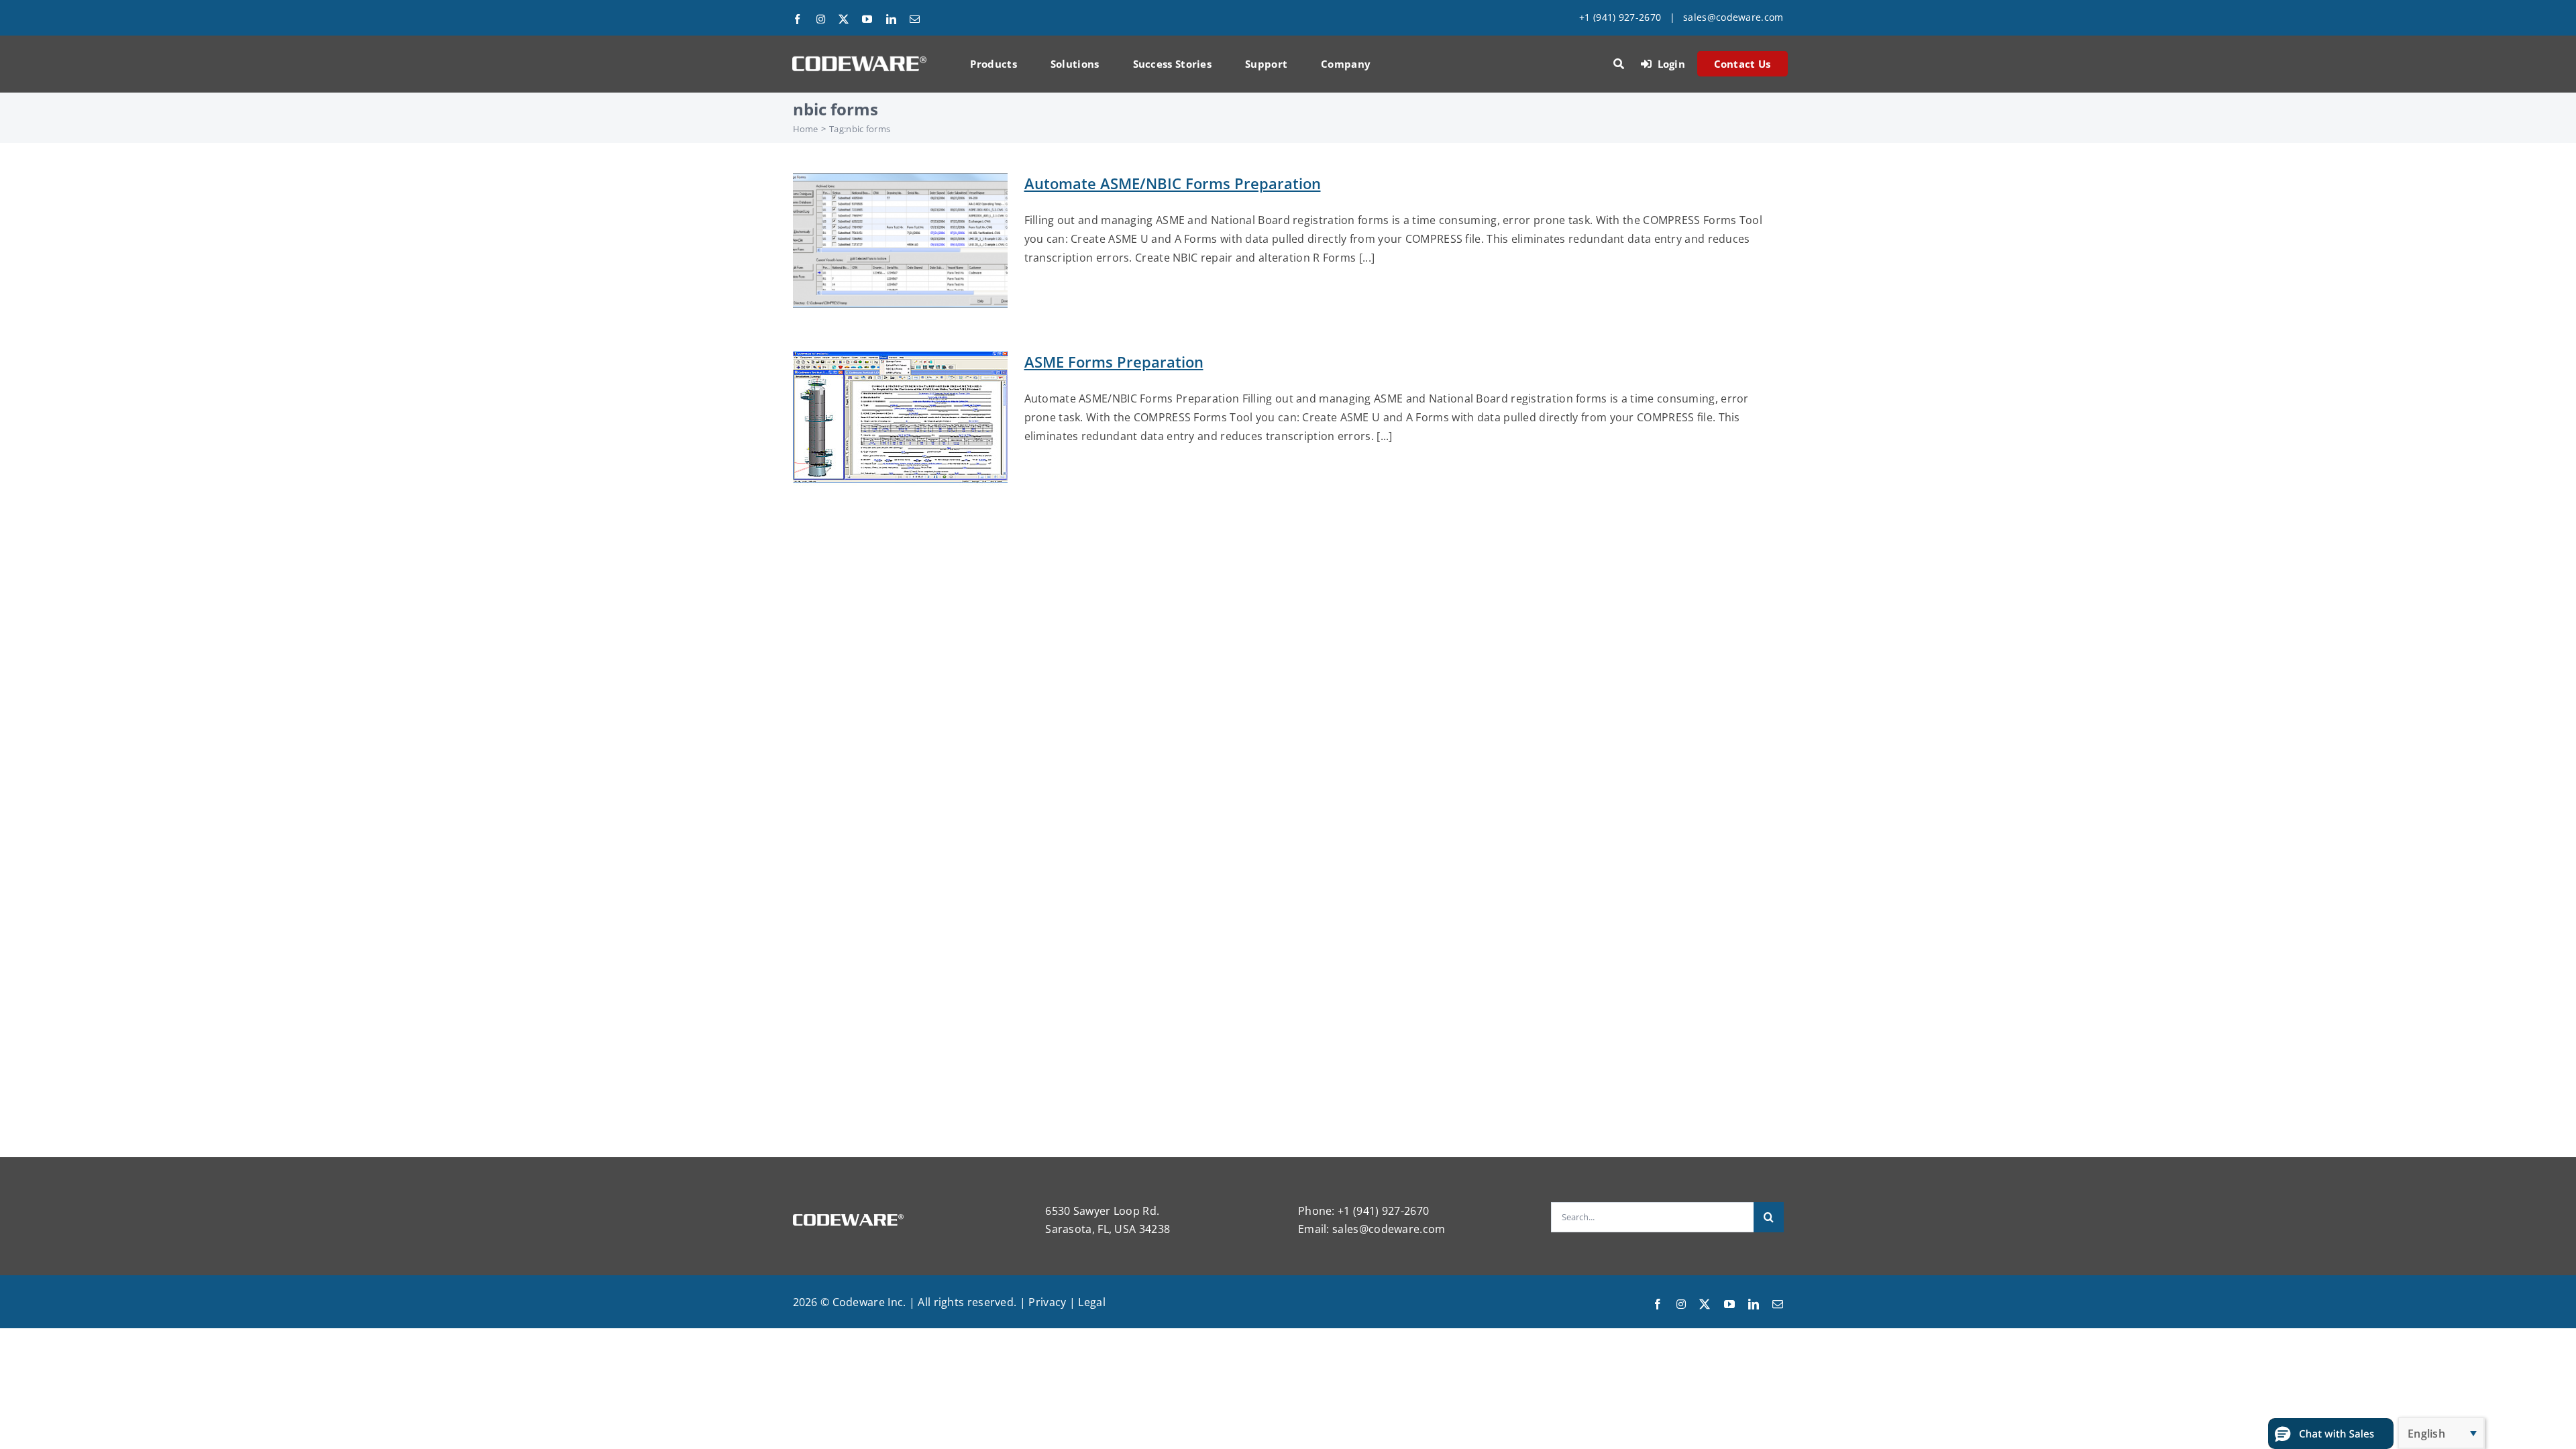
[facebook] (797, 19)
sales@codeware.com (1733, 17)
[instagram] (821, 19)
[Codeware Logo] (859, 61)
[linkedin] (891, 19)
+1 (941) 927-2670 (1620, 17)
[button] (2331, 1434)
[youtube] (867, 19)
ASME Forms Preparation (1114, 362)
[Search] (1619, 64)
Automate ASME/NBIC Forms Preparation (1173, 183)
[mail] (915, 19)
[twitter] (844, 19)
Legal (1092, 1302)
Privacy (1047, 1302)
